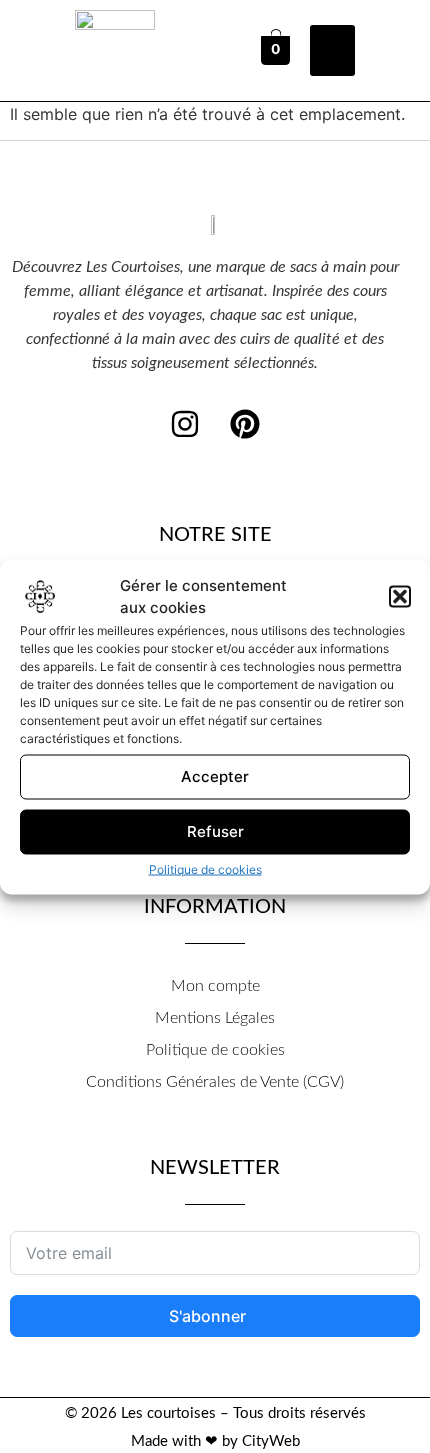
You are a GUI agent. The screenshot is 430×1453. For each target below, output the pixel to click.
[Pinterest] (245, 424)
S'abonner (209, 1316)
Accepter (215, 776)
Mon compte (215, 986)
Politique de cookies (205, 868)
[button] (400, 597)
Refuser (215, 831)
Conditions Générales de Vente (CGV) (215, 1082)
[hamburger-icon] (332, 50)
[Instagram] (185, 424)
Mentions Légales (215, 1018)
